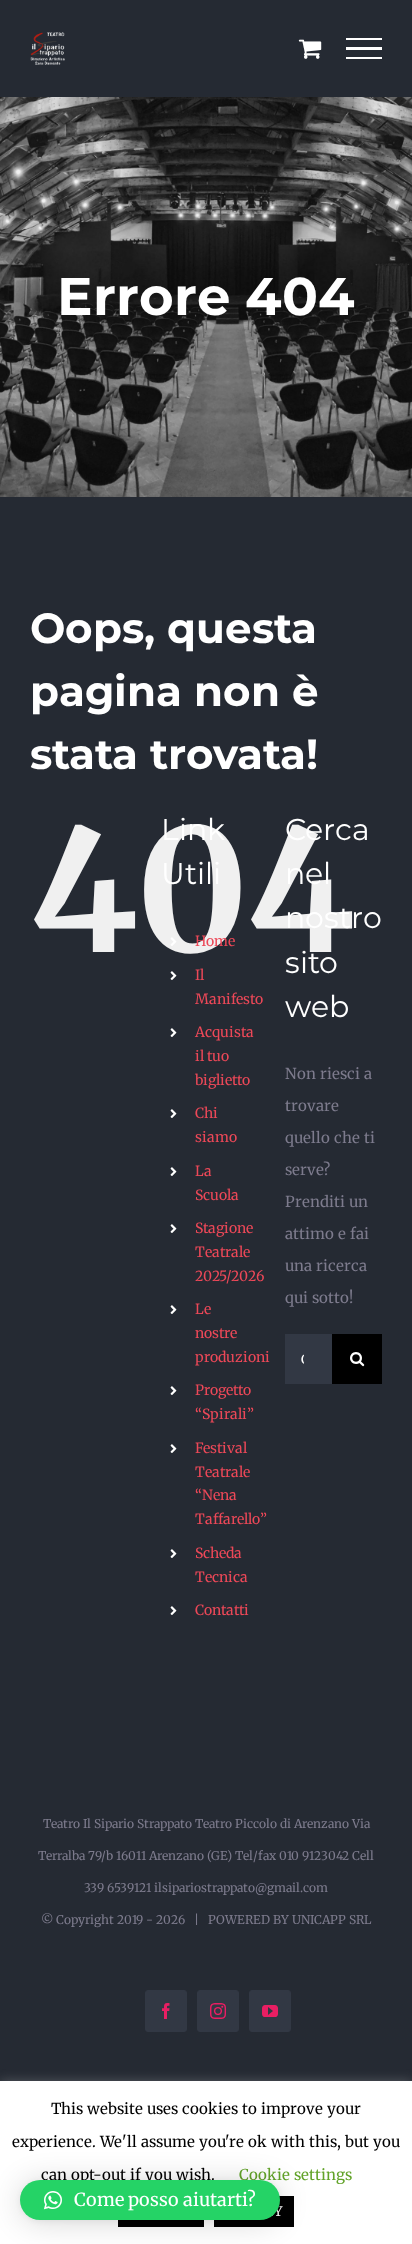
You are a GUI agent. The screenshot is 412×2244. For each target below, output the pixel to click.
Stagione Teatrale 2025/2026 (229, 1252)
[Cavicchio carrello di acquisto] (310, 48)
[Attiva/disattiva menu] (364, 49)
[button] (150, 2200)
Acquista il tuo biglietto (224, 1056)
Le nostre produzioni (232, 1333)
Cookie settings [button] (295, 2174)
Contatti (222, 1610)
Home (215, 941)
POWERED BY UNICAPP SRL (289, 1919)
